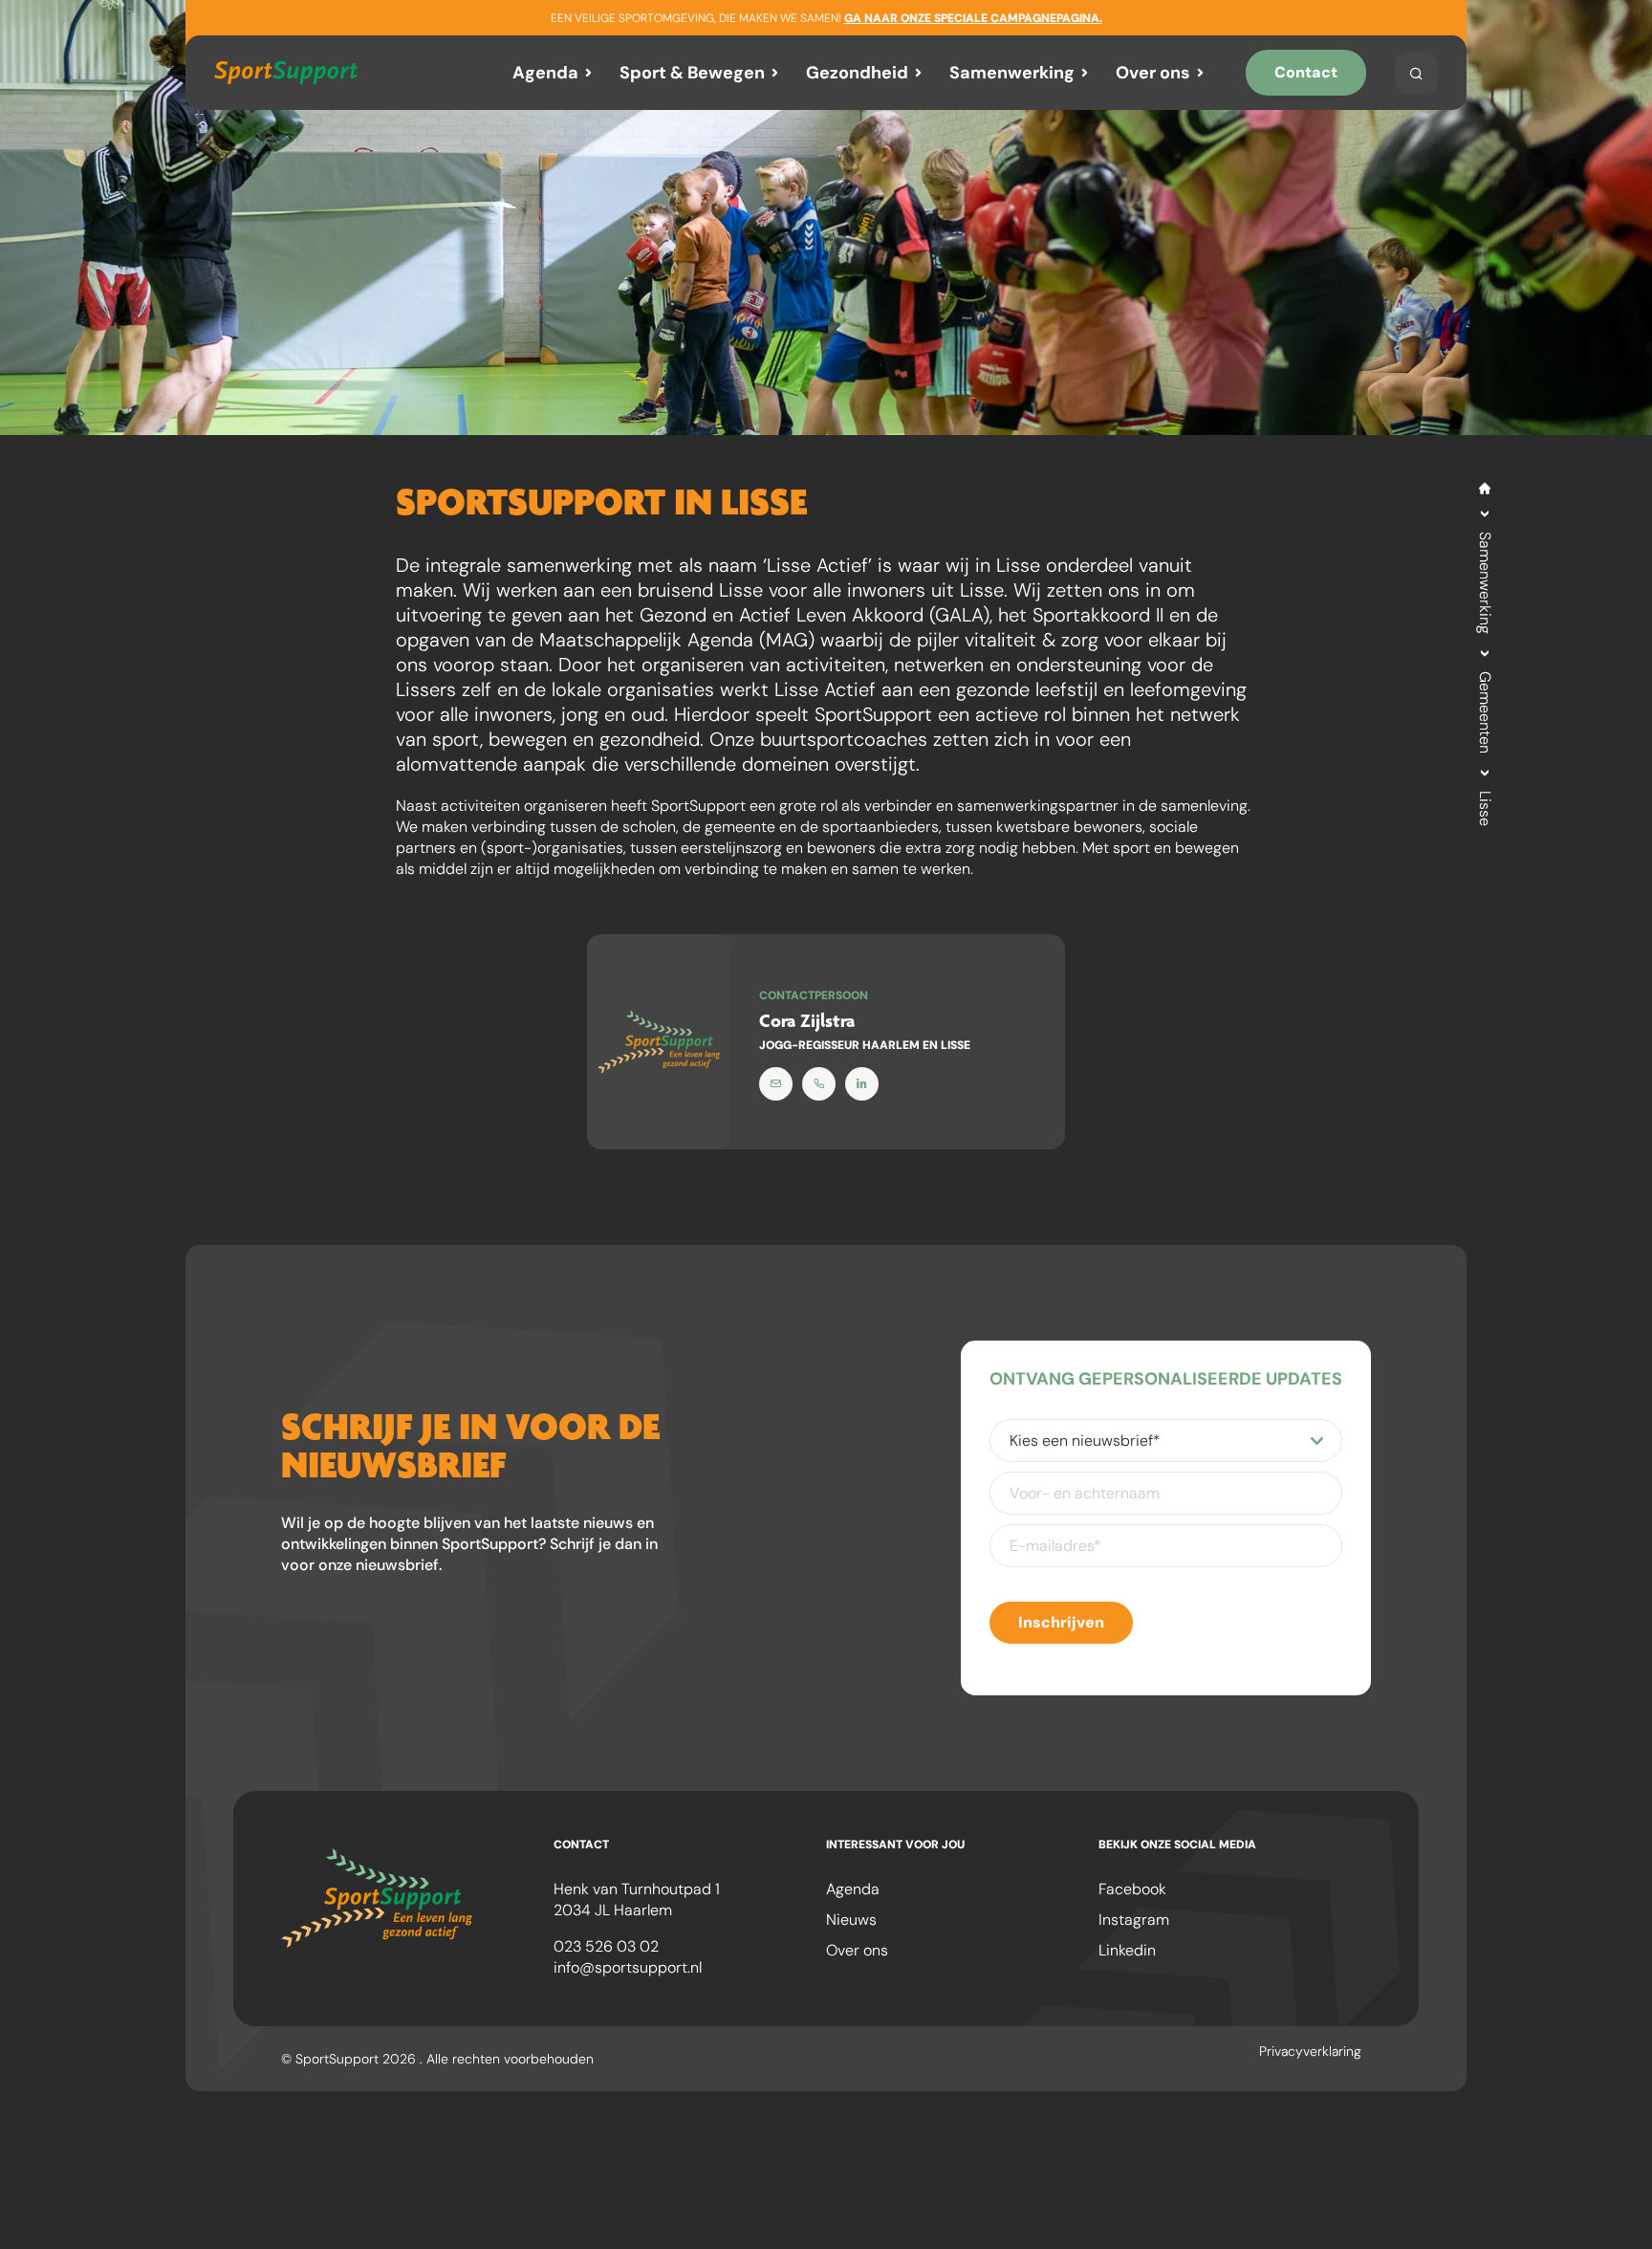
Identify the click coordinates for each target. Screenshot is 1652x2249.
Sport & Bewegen (692, 73)
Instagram (1134, 1920)
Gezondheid (857, 73)
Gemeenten (1485, 712)
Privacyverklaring (1310, 2051)
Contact (1306, 72)
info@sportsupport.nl (628, 1967)
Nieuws (851, 1920)
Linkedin (1127, 1950)
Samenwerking (1012, 73)
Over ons (1153, 73)
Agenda (545, 73)
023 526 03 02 (606, 1946)
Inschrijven (1061, 1622)
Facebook (1132, 1889)
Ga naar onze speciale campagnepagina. (973, 18)
